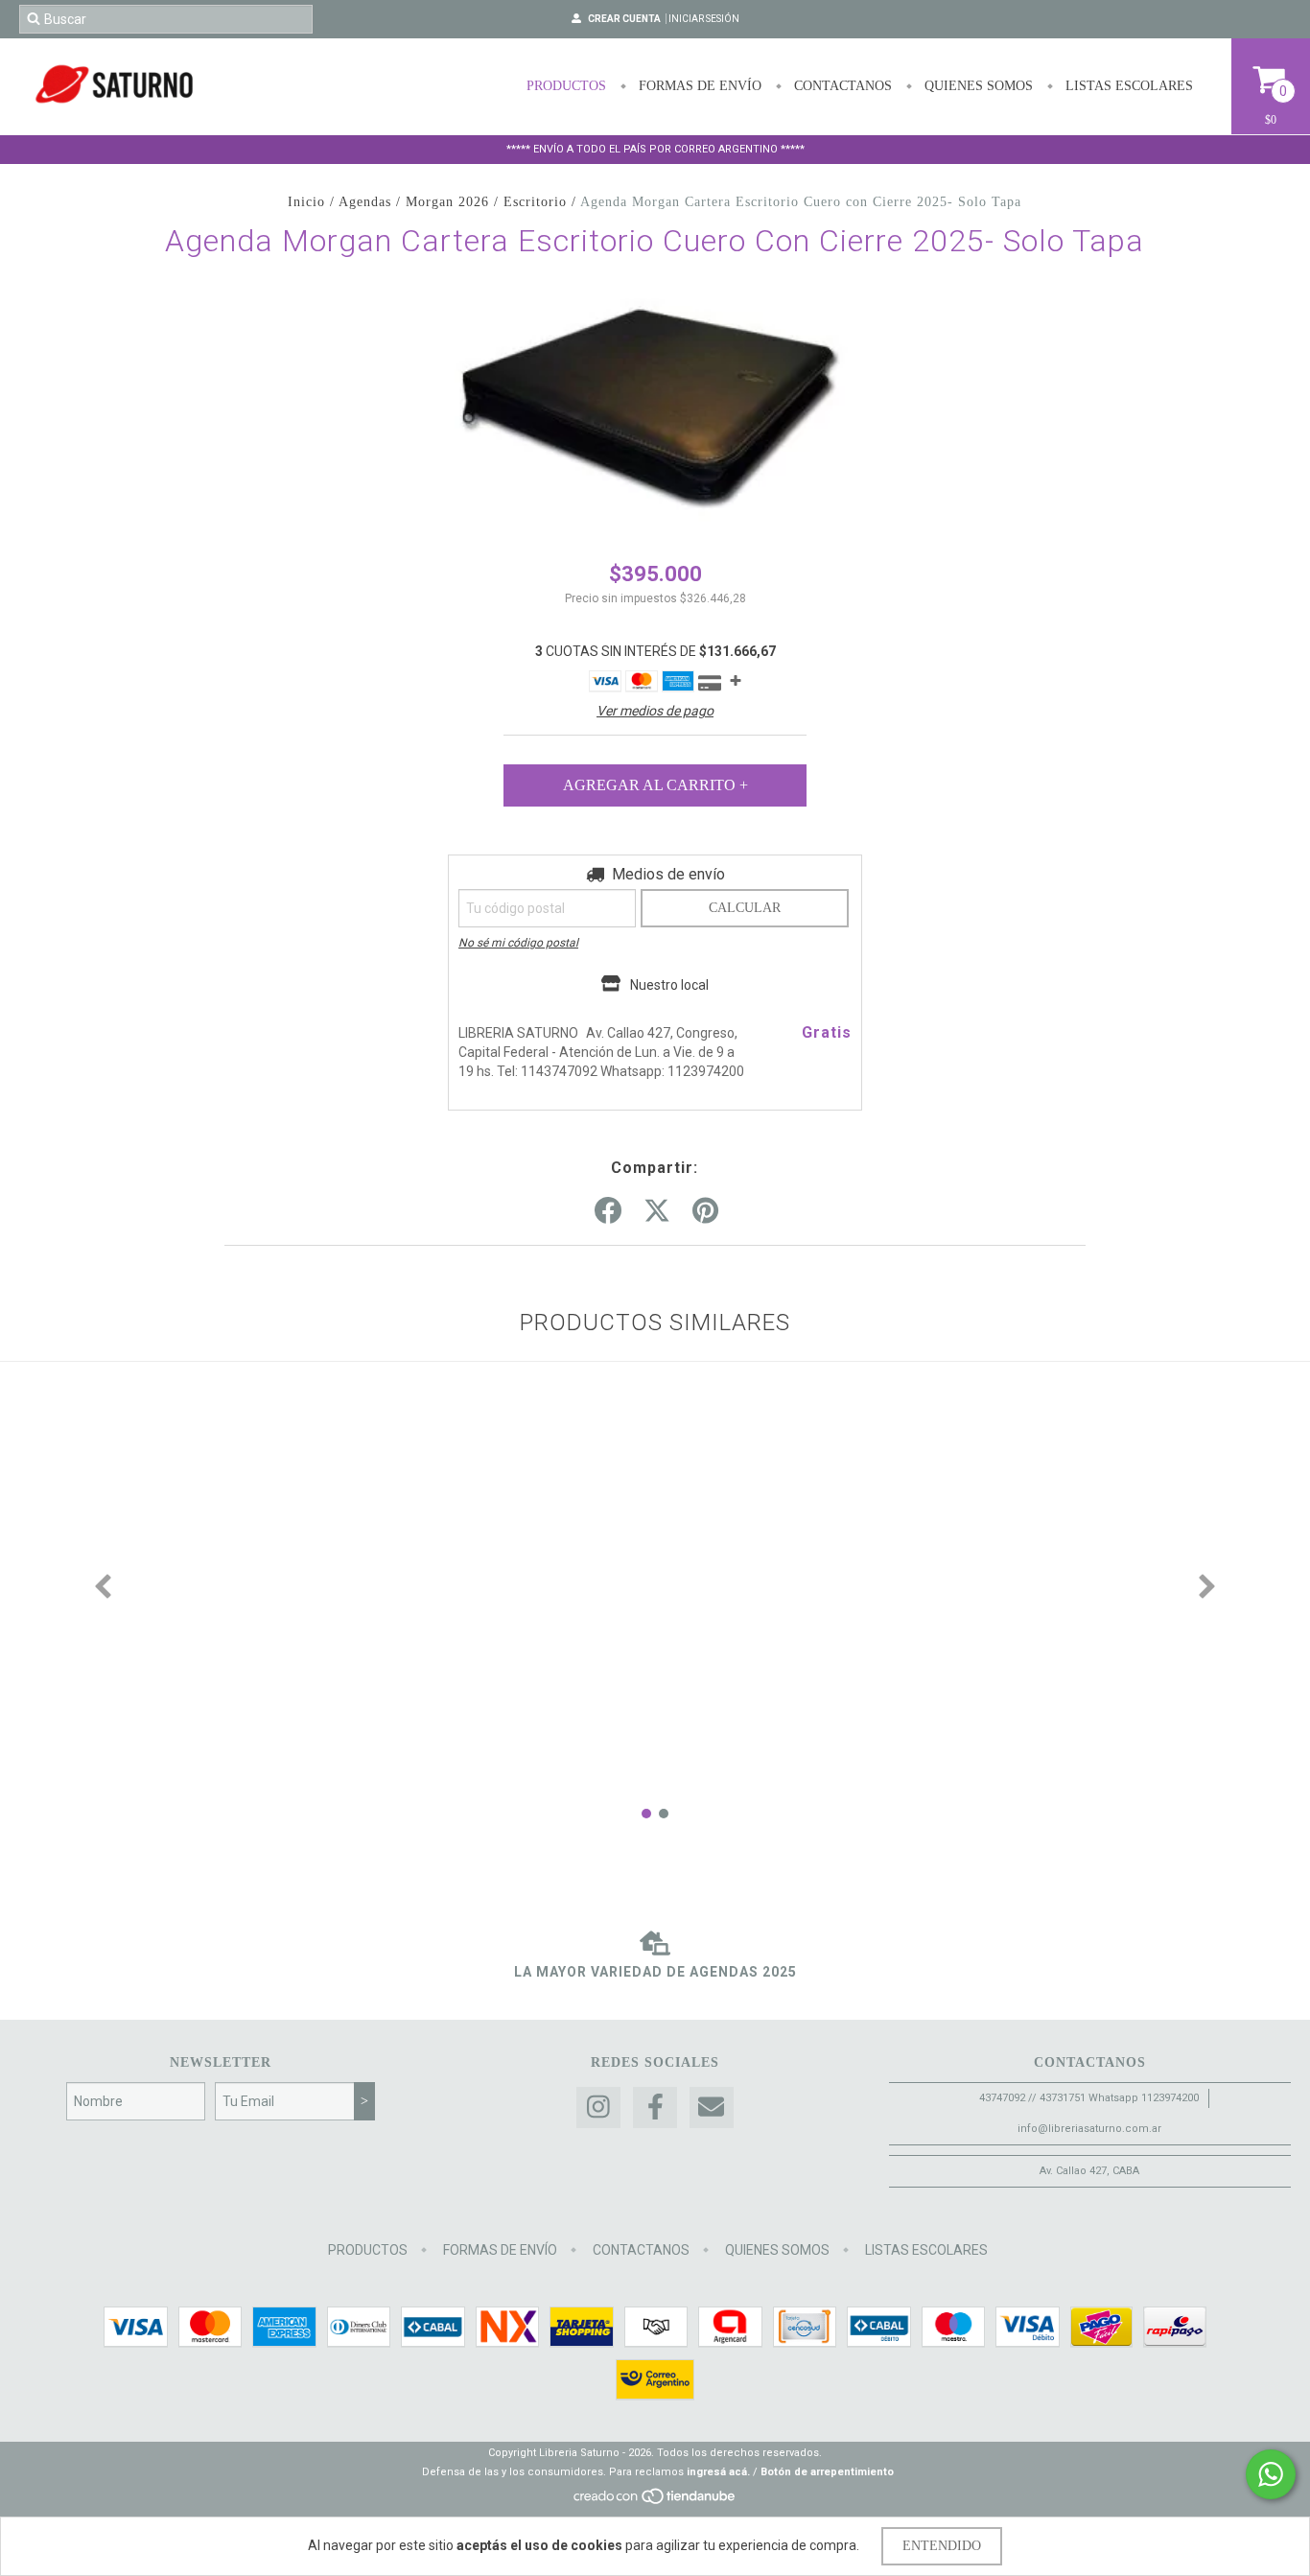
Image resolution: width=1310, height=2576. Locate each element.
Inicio (306, 202)
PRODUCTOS (566, 86)
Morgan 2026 (447, 202)
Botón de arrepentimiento (827, 2472)
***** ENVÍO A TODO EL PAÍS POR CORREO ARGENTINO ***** (655, 149)
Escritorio (535, 202)
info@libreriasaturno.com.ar (1089, 2129)
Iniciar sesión (704, 19)
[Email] (712, 2108)
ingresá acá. (718, 2472)
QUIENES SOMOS (977, 86)
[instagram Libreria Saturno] (598, 2108)
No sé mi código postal (518, 943)
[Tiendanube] (655, 2502)
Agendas (365, 202)
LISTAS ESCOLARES (1127, 86)
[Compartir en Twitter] (657, 1211)
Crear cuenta (624, 19)
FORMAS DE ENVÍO (698, 86)
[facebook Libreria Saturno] (655, 2108)
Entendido (942, 2546)
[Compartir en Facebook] (608, 1211)
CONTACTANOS (841, 86)
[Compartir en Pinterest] (705, 1211)
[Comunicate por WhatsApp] (1271, 2474)
